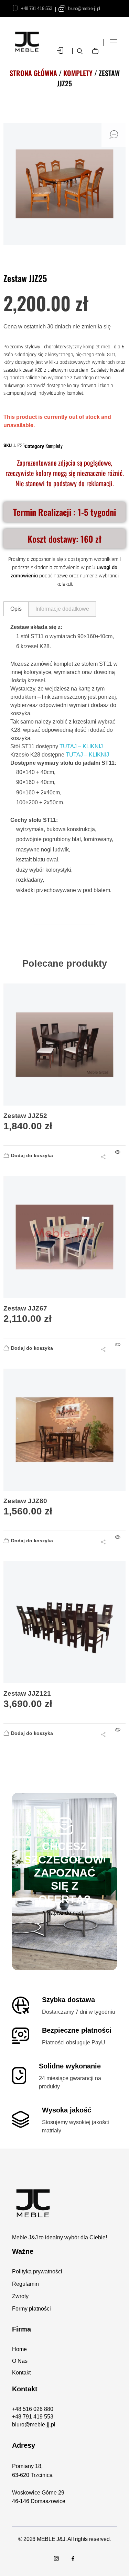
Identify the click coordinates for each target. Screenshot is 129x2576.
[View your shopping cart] (97, 46)
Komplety (78, 73)
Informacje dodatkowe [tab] (62, 609)
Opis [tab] (16, 609)
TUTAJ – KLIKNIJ (81, 746)
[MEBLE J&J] (64, 2203)
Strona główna (33, 73)
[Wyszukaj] (80, 51)
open (114, 135)
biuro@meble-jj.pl (84, 8)
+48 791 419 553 (36, 8)
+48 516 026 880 (33, 2409)
